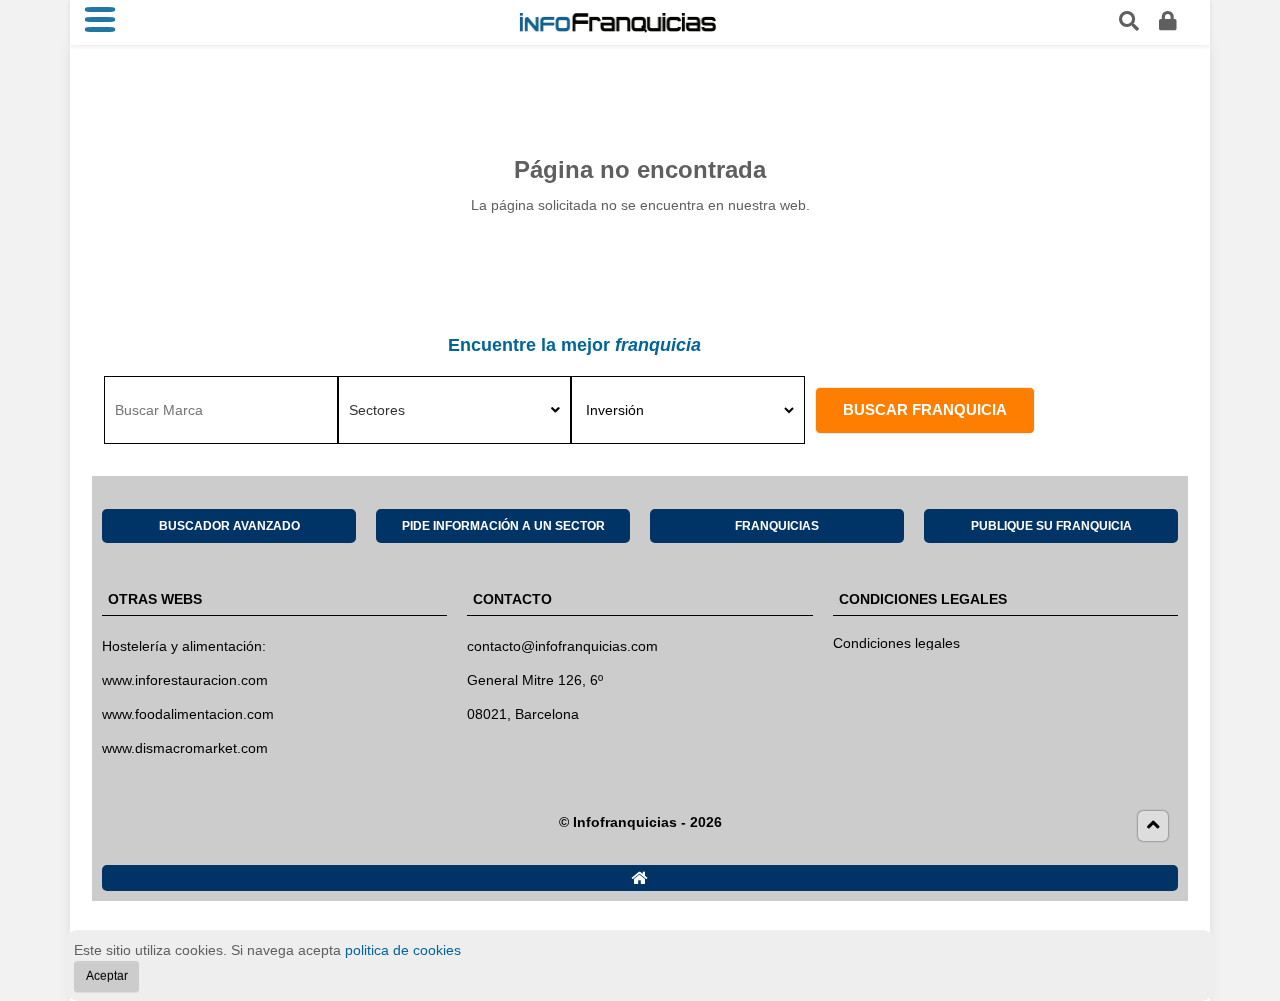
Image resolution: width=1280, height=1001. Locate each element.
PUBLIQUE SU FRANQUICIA (1051, 526)
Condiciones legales (896, 643)
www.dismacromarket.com (185, 748)
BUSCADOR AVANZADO (229, 526)
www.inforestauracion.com (185, 680)
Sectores (377, 410)
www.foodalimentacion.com (188, 714)
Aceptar (107, 975)
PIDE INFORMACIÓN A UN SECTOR (503, 526)
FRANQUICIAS (777, 526)
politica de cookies (403, 950)
